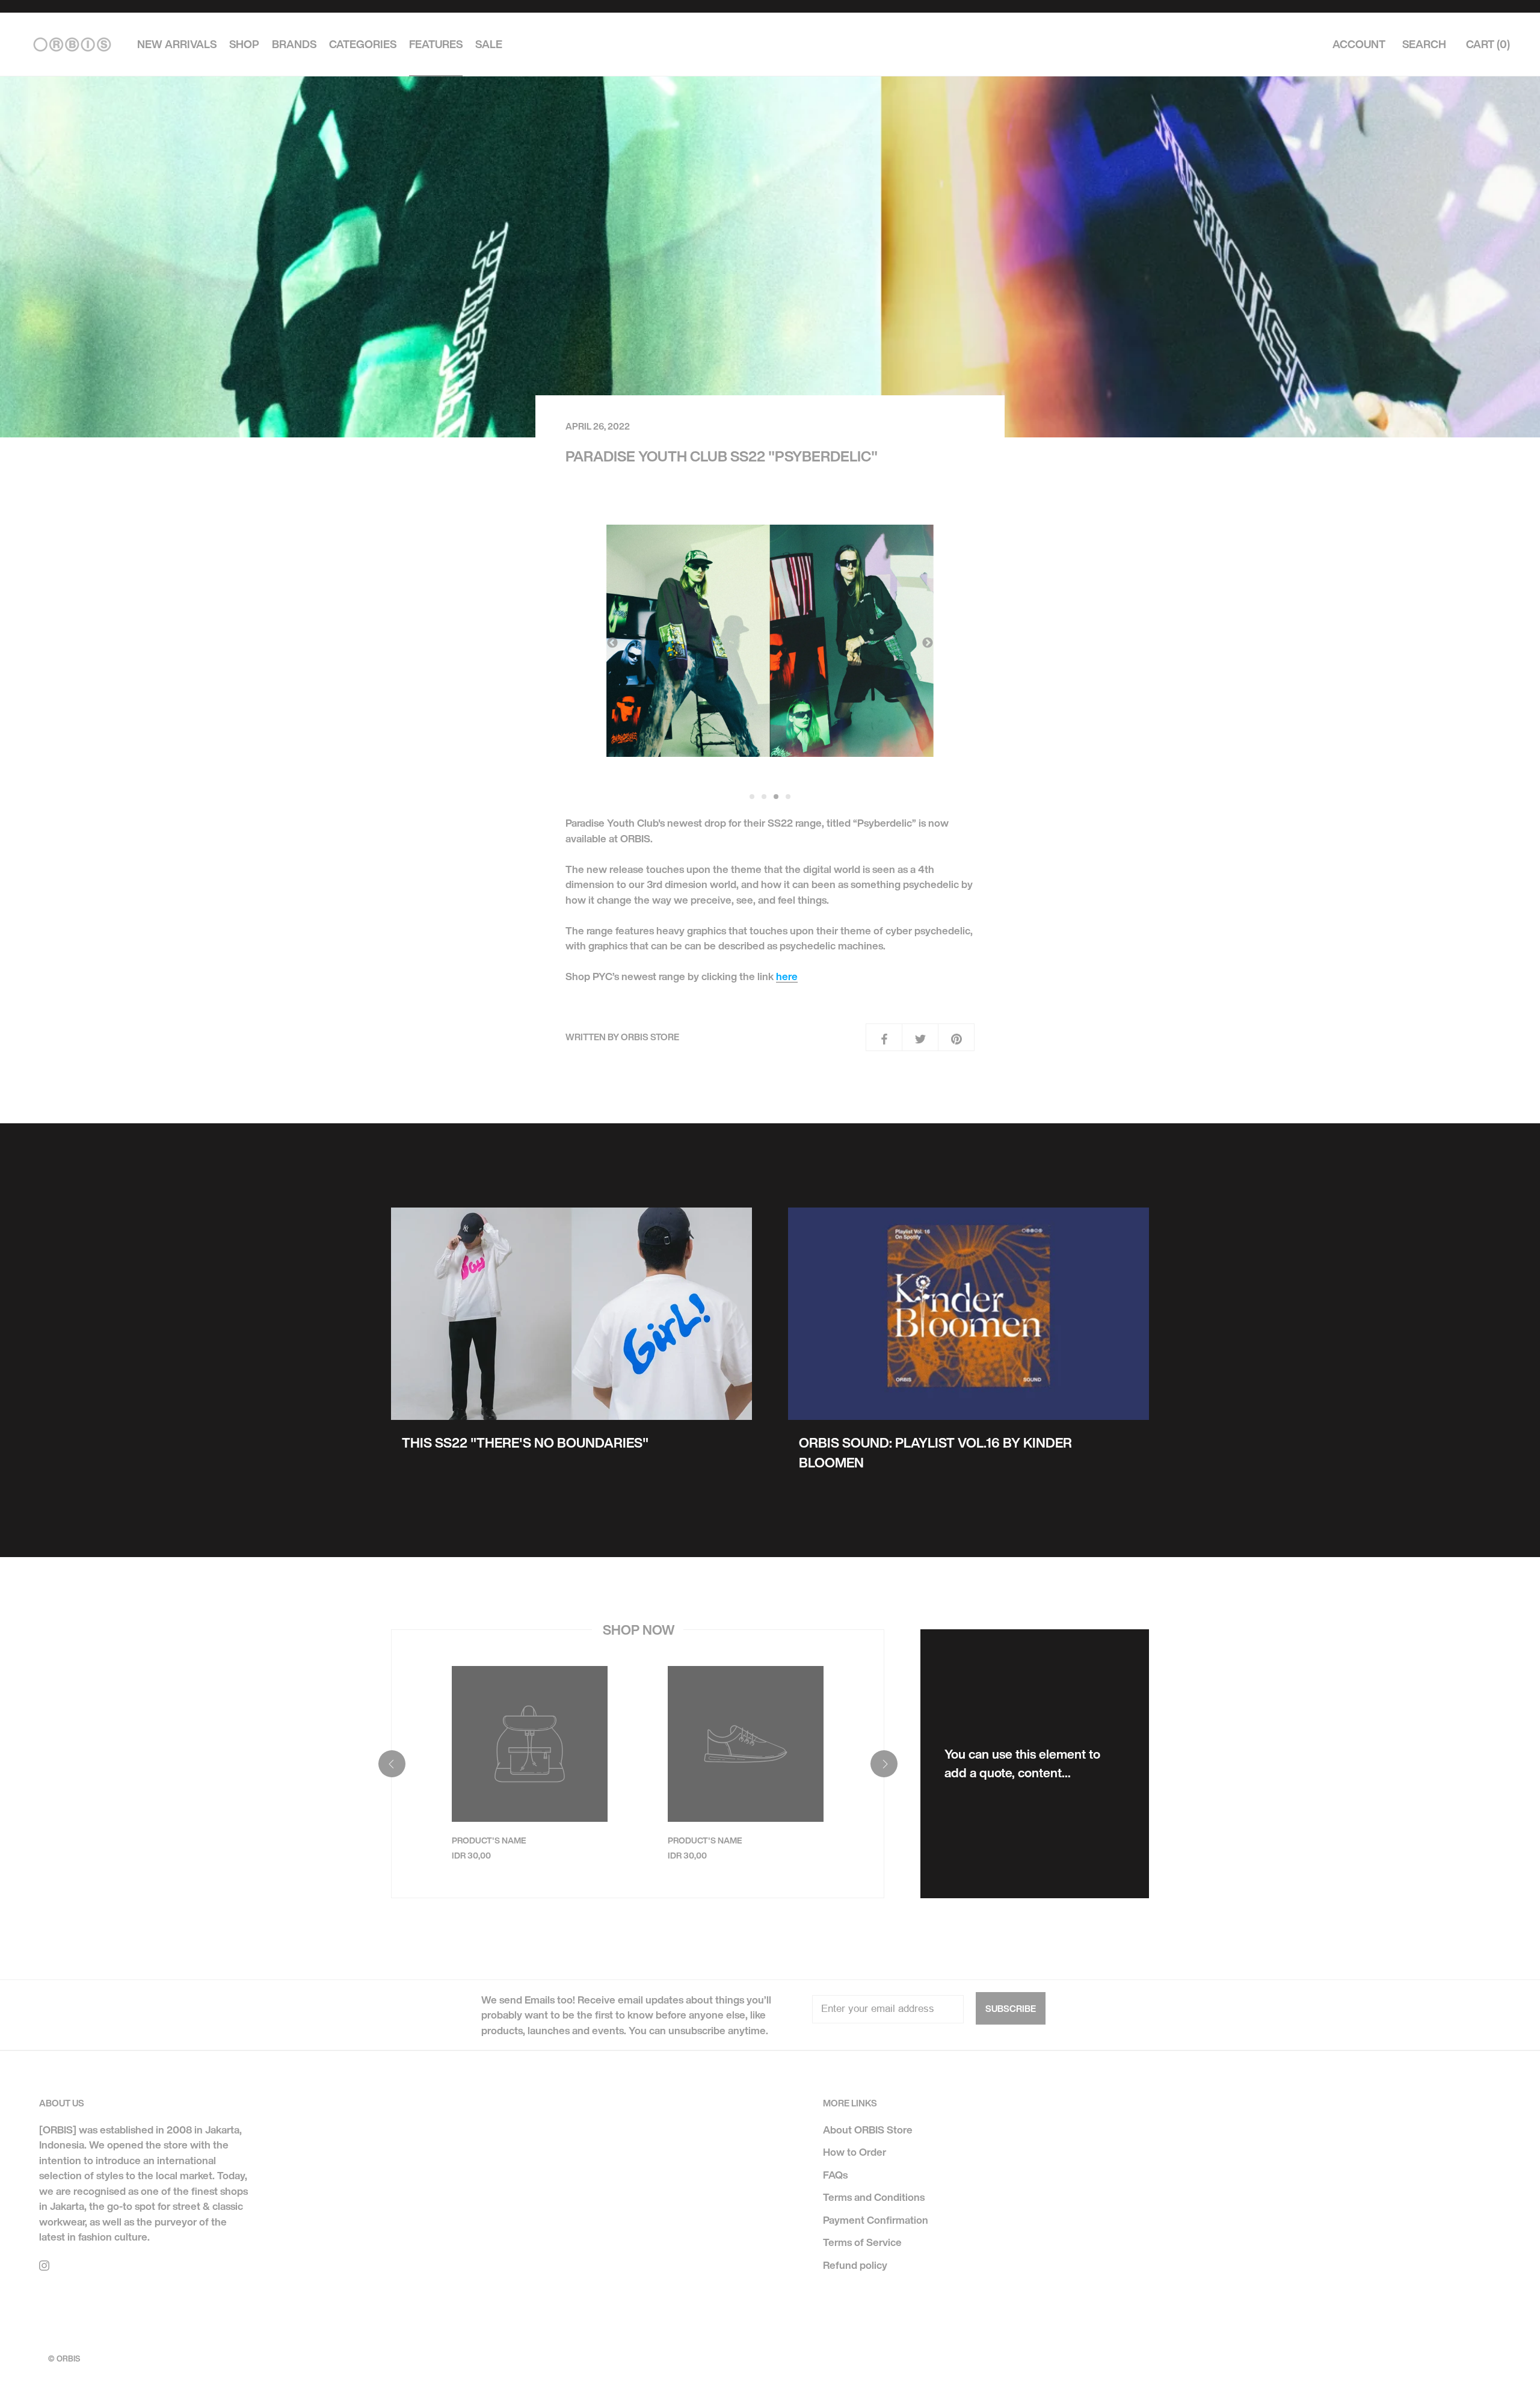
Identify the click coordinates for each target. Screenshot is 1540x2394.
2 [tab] (765, 797)
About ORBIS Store (868, 2130)
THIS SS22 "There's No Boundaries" (525, 1443)
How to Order (855, 2152)
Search (1424, 45)
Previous (612, 643)
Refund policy (855, 2265)
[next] (883, 1764)
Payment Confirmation (876, 2220)
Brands (294, 45)
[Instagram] (44, 2265)
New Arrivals (177, 45)
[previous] (391, 1764)
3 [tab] (777, 797)
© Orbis (64, 2359)
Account (1359, 45)
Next (928, 643)
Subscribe (1011, 2008)
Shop (244, 45)
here (787, 976)
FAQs (835, 2175)
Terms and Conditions (874, 2197)
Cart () (1488, 45)
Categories (363, 45)
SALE (489, 45)
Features (436, 45)
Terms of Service (862, 2242)
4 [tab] (789, 797)
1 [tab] (753, 797)
